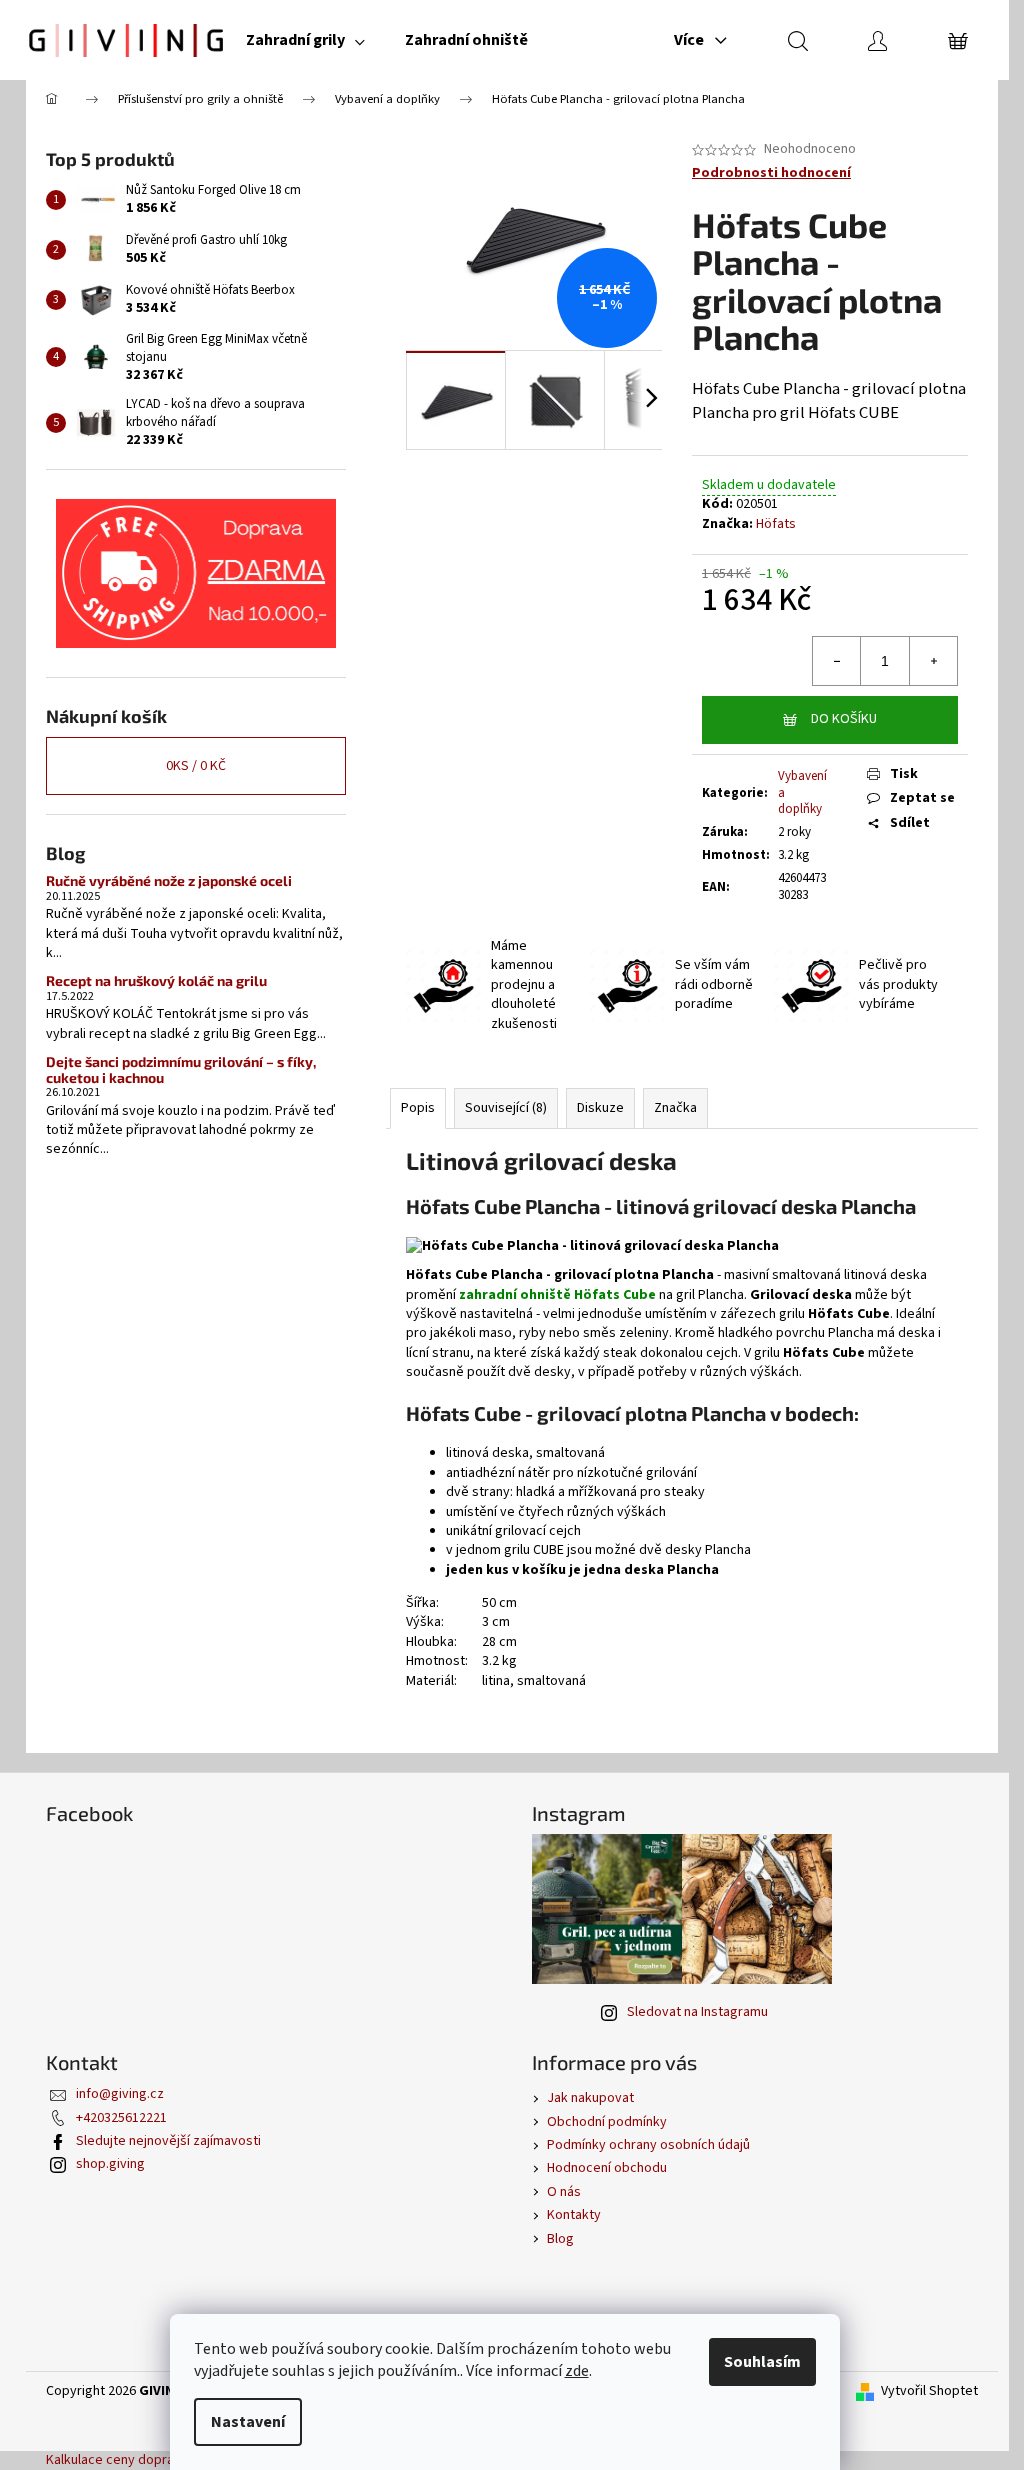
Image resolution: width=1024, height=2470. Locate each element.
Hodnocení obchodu (607, 2168)
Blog (560, 2239)
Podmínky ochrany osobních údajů (648, 2145)
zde (577, 2371)
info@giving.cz (120, 2094)
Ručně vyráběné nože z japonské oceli (169, 880)
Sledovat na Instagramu (697, 2012)
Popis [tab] (418, 1108)
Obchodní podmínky (607, 2122)
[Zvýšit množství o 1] (933, 661)
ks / (196, 766)
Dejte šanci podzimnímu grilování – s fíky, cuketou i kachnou (181, 1069)
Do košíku (844, 719)
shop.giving (110, 2164)
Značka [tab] (675, 1108)
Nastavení (248, 2422)
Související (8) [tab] (506, 1108)
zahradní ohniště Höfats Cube (557, 1295)
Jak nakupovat (590, 2098)
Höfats (776, 524)
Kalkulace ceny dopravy (117, 2460)
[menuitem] (305, 40)
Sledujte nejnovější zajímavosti (168, 2141)
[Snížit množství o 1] (837, 661)
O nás (564, 2192)
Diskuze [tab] (600, 1108)
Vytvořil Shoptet (929, 2391)
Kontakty (574, 2215)
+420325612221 (121, 2118)
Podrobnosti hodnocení (771, 173)
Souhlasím (762, 2362)
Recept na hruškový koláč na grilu (156, 980)
